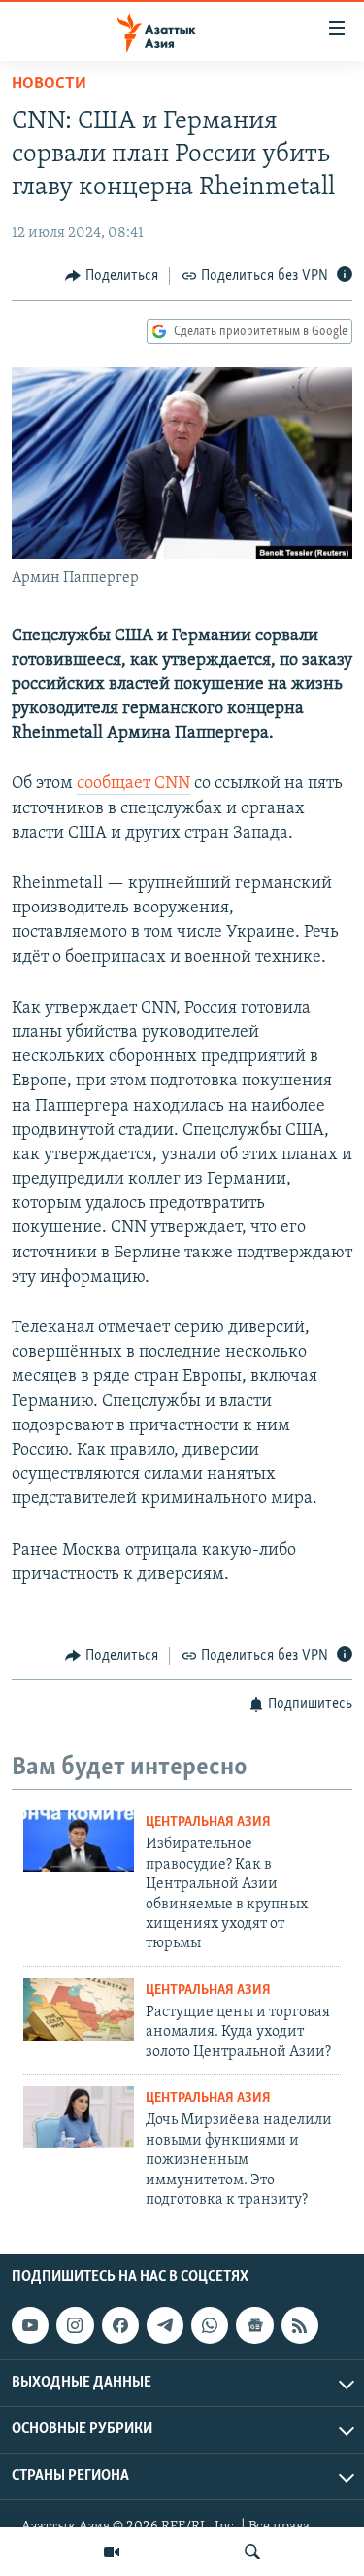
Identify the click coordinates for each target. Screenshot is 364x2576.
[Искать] (252, 2552)
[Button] (112, 276)
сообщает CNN (133, 784)
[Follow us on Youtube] (30, 2325)
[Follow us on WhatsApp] (210, 2325)
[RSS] (300, 2325)
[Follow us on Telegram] (165, 2325)
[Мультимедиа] (112, 2552)
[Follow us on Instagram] (75, 2325)
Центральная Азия (208, 1822)
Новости (49, 85)
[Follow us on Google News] (254, 2325)
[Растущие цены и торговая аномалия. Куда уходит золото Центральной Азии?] (79, 2009)
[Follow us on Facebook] (120, 2325)
